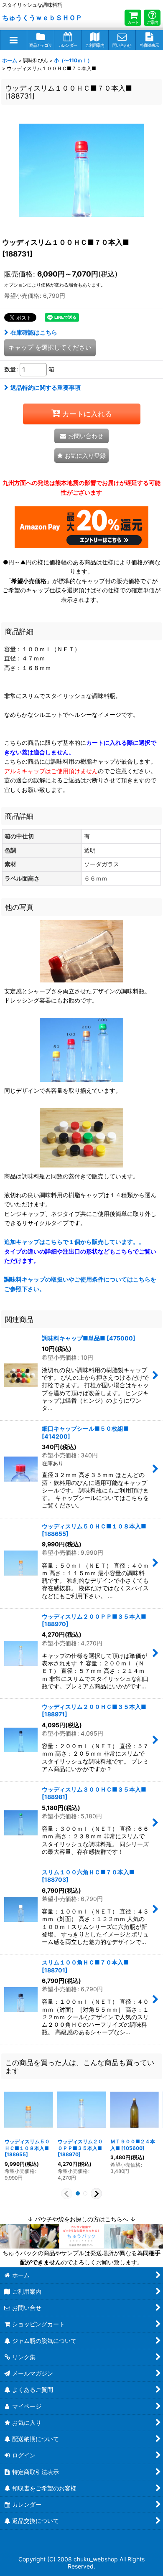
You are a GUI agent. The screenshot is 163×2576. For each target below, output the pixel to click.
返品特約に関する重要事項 (46, 387)
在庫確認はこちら (34, 332)
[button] (14, 40)
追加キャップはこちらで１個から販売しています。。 (80, 1251)
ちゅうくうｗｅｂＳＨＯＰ (42, 18)
